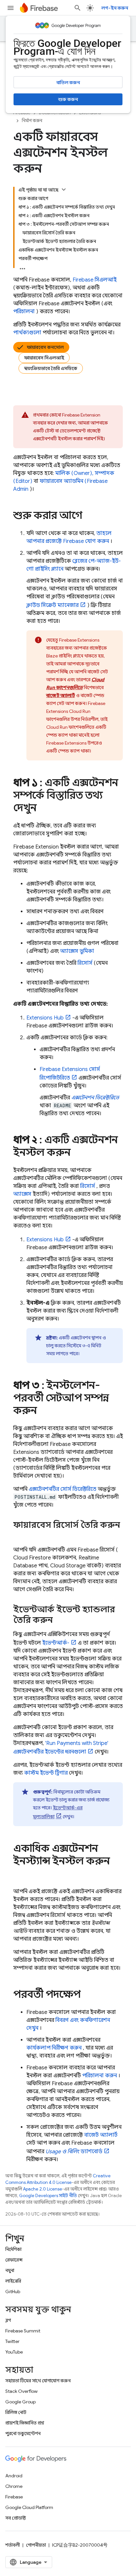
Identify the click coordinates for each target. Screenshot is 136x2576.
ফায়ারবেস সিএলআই (44, 358)
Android (14, 2476)
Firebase (14, 2497)
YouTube (14, 2352)
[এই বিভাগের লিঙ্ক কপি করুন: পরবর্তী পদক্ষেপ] (87, 1995)
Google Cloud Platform (29, 2507)
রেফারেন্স (14, 2260)
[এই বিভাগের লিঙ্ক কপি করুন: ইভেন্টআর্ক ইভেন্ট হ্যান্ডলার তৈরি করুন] (59, 1621)
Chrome (14, 2486)
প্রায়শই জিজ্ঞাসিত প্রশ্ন (25, 2423)
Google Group (20, 2402)
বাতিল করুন (68, 83)
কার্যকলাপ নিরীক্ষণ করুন (54, 2048)
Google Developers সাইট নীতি (48, 2196)
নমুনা (10, 2270)
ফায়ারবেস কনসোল (45, 347)
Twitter (12, 2341)
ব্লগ (8, 2320)
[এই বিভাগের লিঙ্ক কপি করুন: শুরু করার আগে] (89, 516)
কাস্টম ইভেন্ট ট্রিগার (46, 1773)
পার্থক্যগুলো (27, 333)
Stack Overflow (21, 2391)
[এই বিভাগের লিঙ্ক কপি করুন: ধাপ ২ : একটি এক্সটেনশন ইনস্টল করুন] (77, 1153)
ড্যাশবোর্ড (74, 2152)
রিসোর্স (85, 963)
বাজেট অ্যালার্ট (101, 2135)
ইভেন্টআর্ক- (56, 1643)
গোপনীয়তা (36, 2545)
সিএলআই (95, 280)
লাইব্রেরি (13, 2281)
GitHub (13, 2292)
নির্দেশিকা (13, 2249)
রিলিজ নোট (16, 2412)
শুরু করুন (68, 99)
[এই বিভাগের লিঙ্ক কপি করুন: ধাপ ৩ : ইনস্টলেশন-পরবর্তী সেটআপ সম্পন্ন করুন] (44, 1411)
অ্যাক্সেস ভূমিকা (77, 951)
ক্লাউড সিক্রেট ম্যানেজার (52, 605)
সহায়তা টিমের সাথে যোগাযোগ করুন (38, 2381)
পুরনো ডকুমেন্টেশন (23, 2433)
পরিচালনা (24, 312)
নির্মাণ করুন (32, 121)
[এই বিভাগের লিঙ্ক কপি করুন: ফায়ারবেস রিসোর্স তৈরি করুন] (20, 1536)
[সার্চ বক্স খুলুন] (78, 8)
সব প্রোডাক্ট (16, 2518)
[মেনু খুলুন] (11, 8)
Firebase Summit (23, 2331)
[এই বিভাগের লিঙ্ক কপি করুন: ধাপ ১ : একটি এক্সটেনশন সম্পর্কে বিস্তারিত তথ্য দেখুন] (43, 809)
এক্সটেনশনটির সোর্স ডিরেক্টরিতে (63, 1489)
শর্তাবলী (13, 2545)
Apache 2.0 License (43, 2189)
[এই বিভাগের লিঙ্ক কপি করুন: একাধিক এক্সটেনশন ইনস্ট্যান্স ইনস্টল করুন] (20, 1874)
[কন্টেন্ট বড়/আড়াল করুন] (64, 189)
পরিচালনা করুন (100, 2076)
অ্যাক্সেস (22, 1194)
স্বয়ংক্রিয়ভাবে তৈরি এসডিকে (51, 368)
